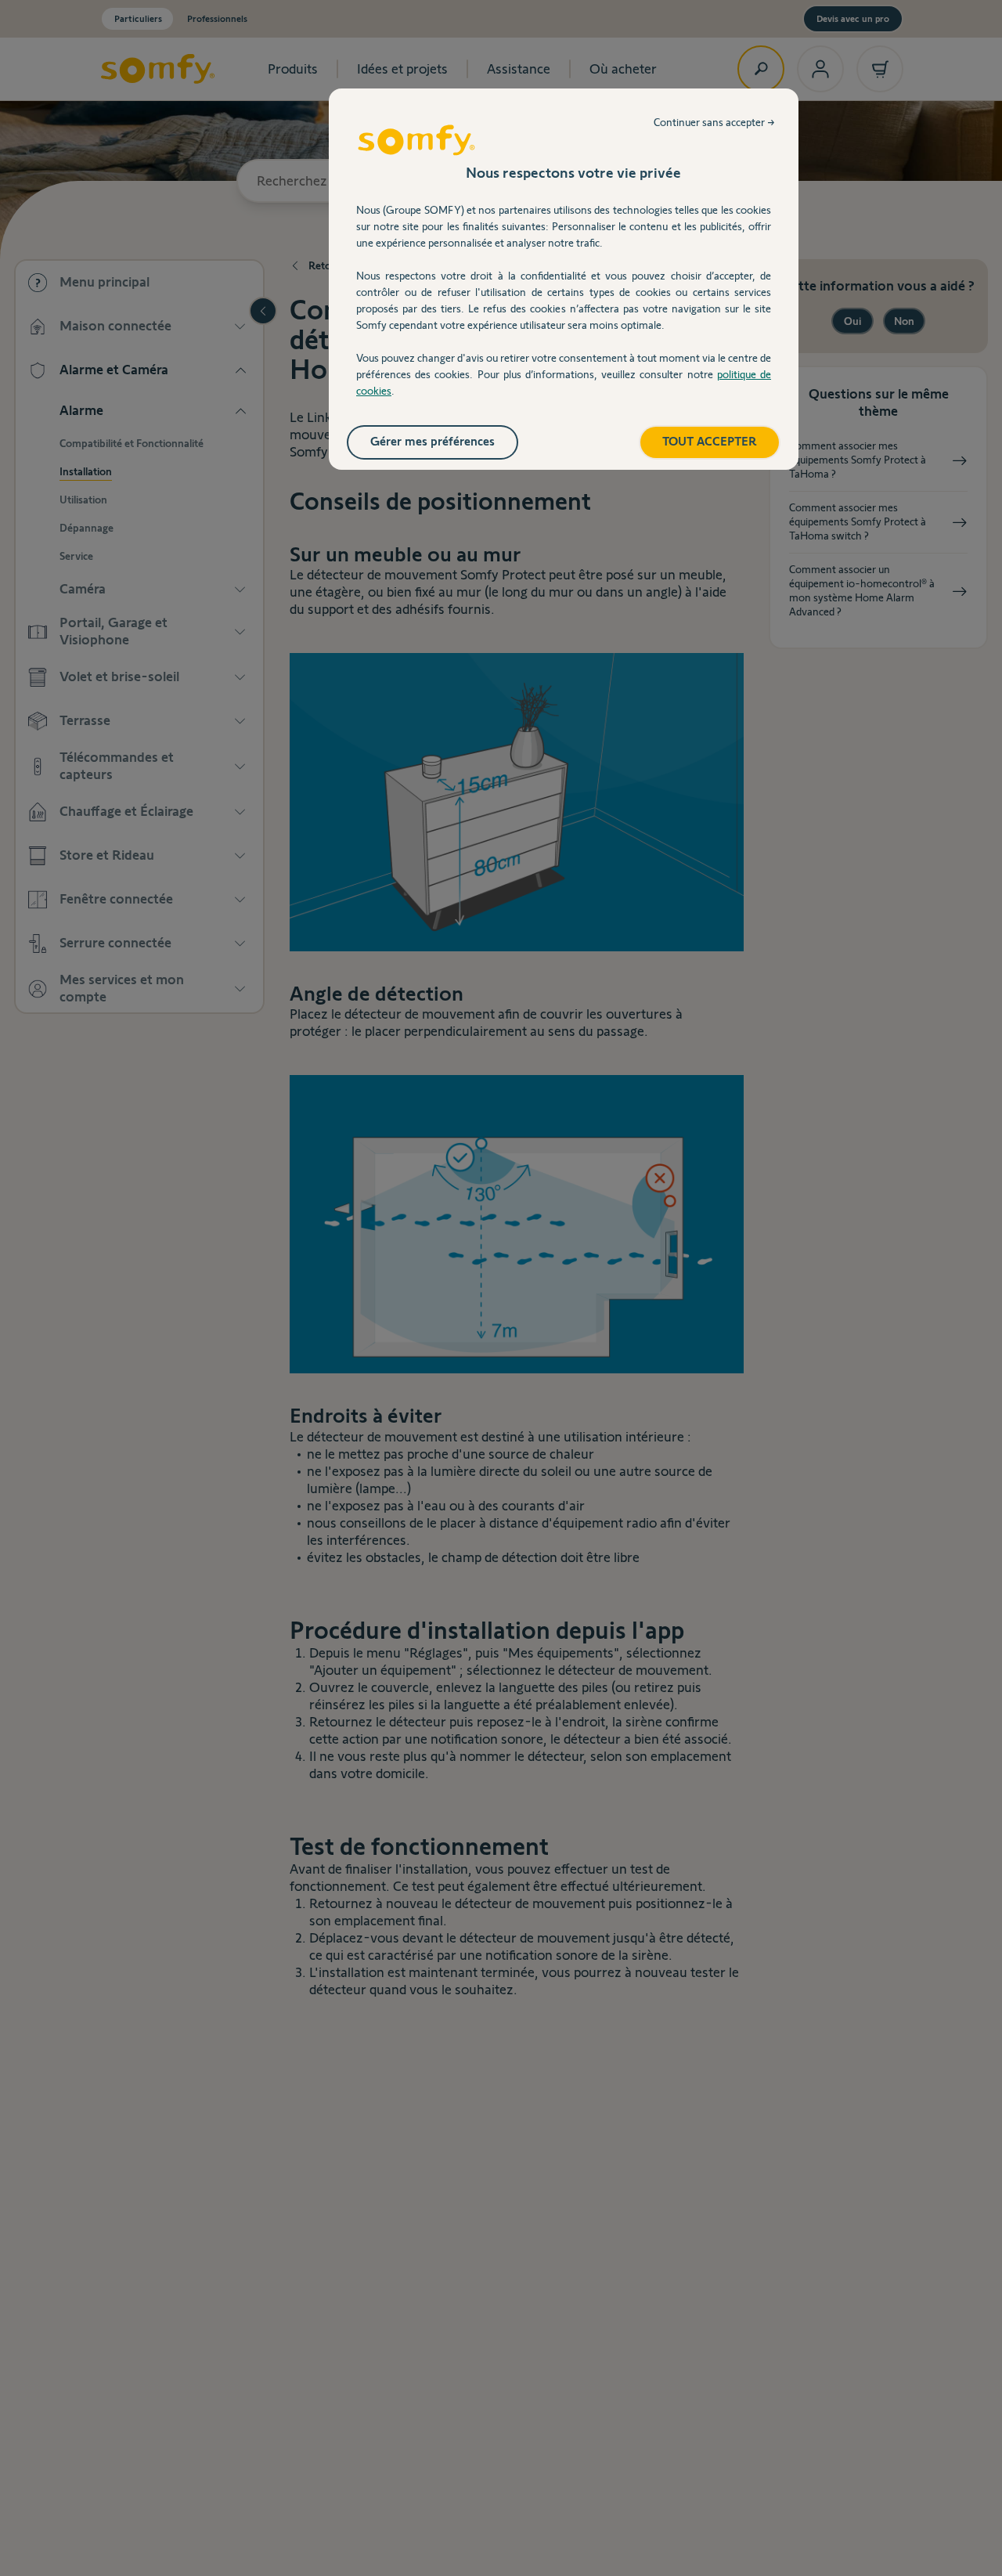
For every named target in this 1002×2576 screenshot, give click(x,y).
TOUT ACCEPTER (710, 441)
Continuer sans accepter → (714, 122)
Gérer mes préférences (433, 441)
